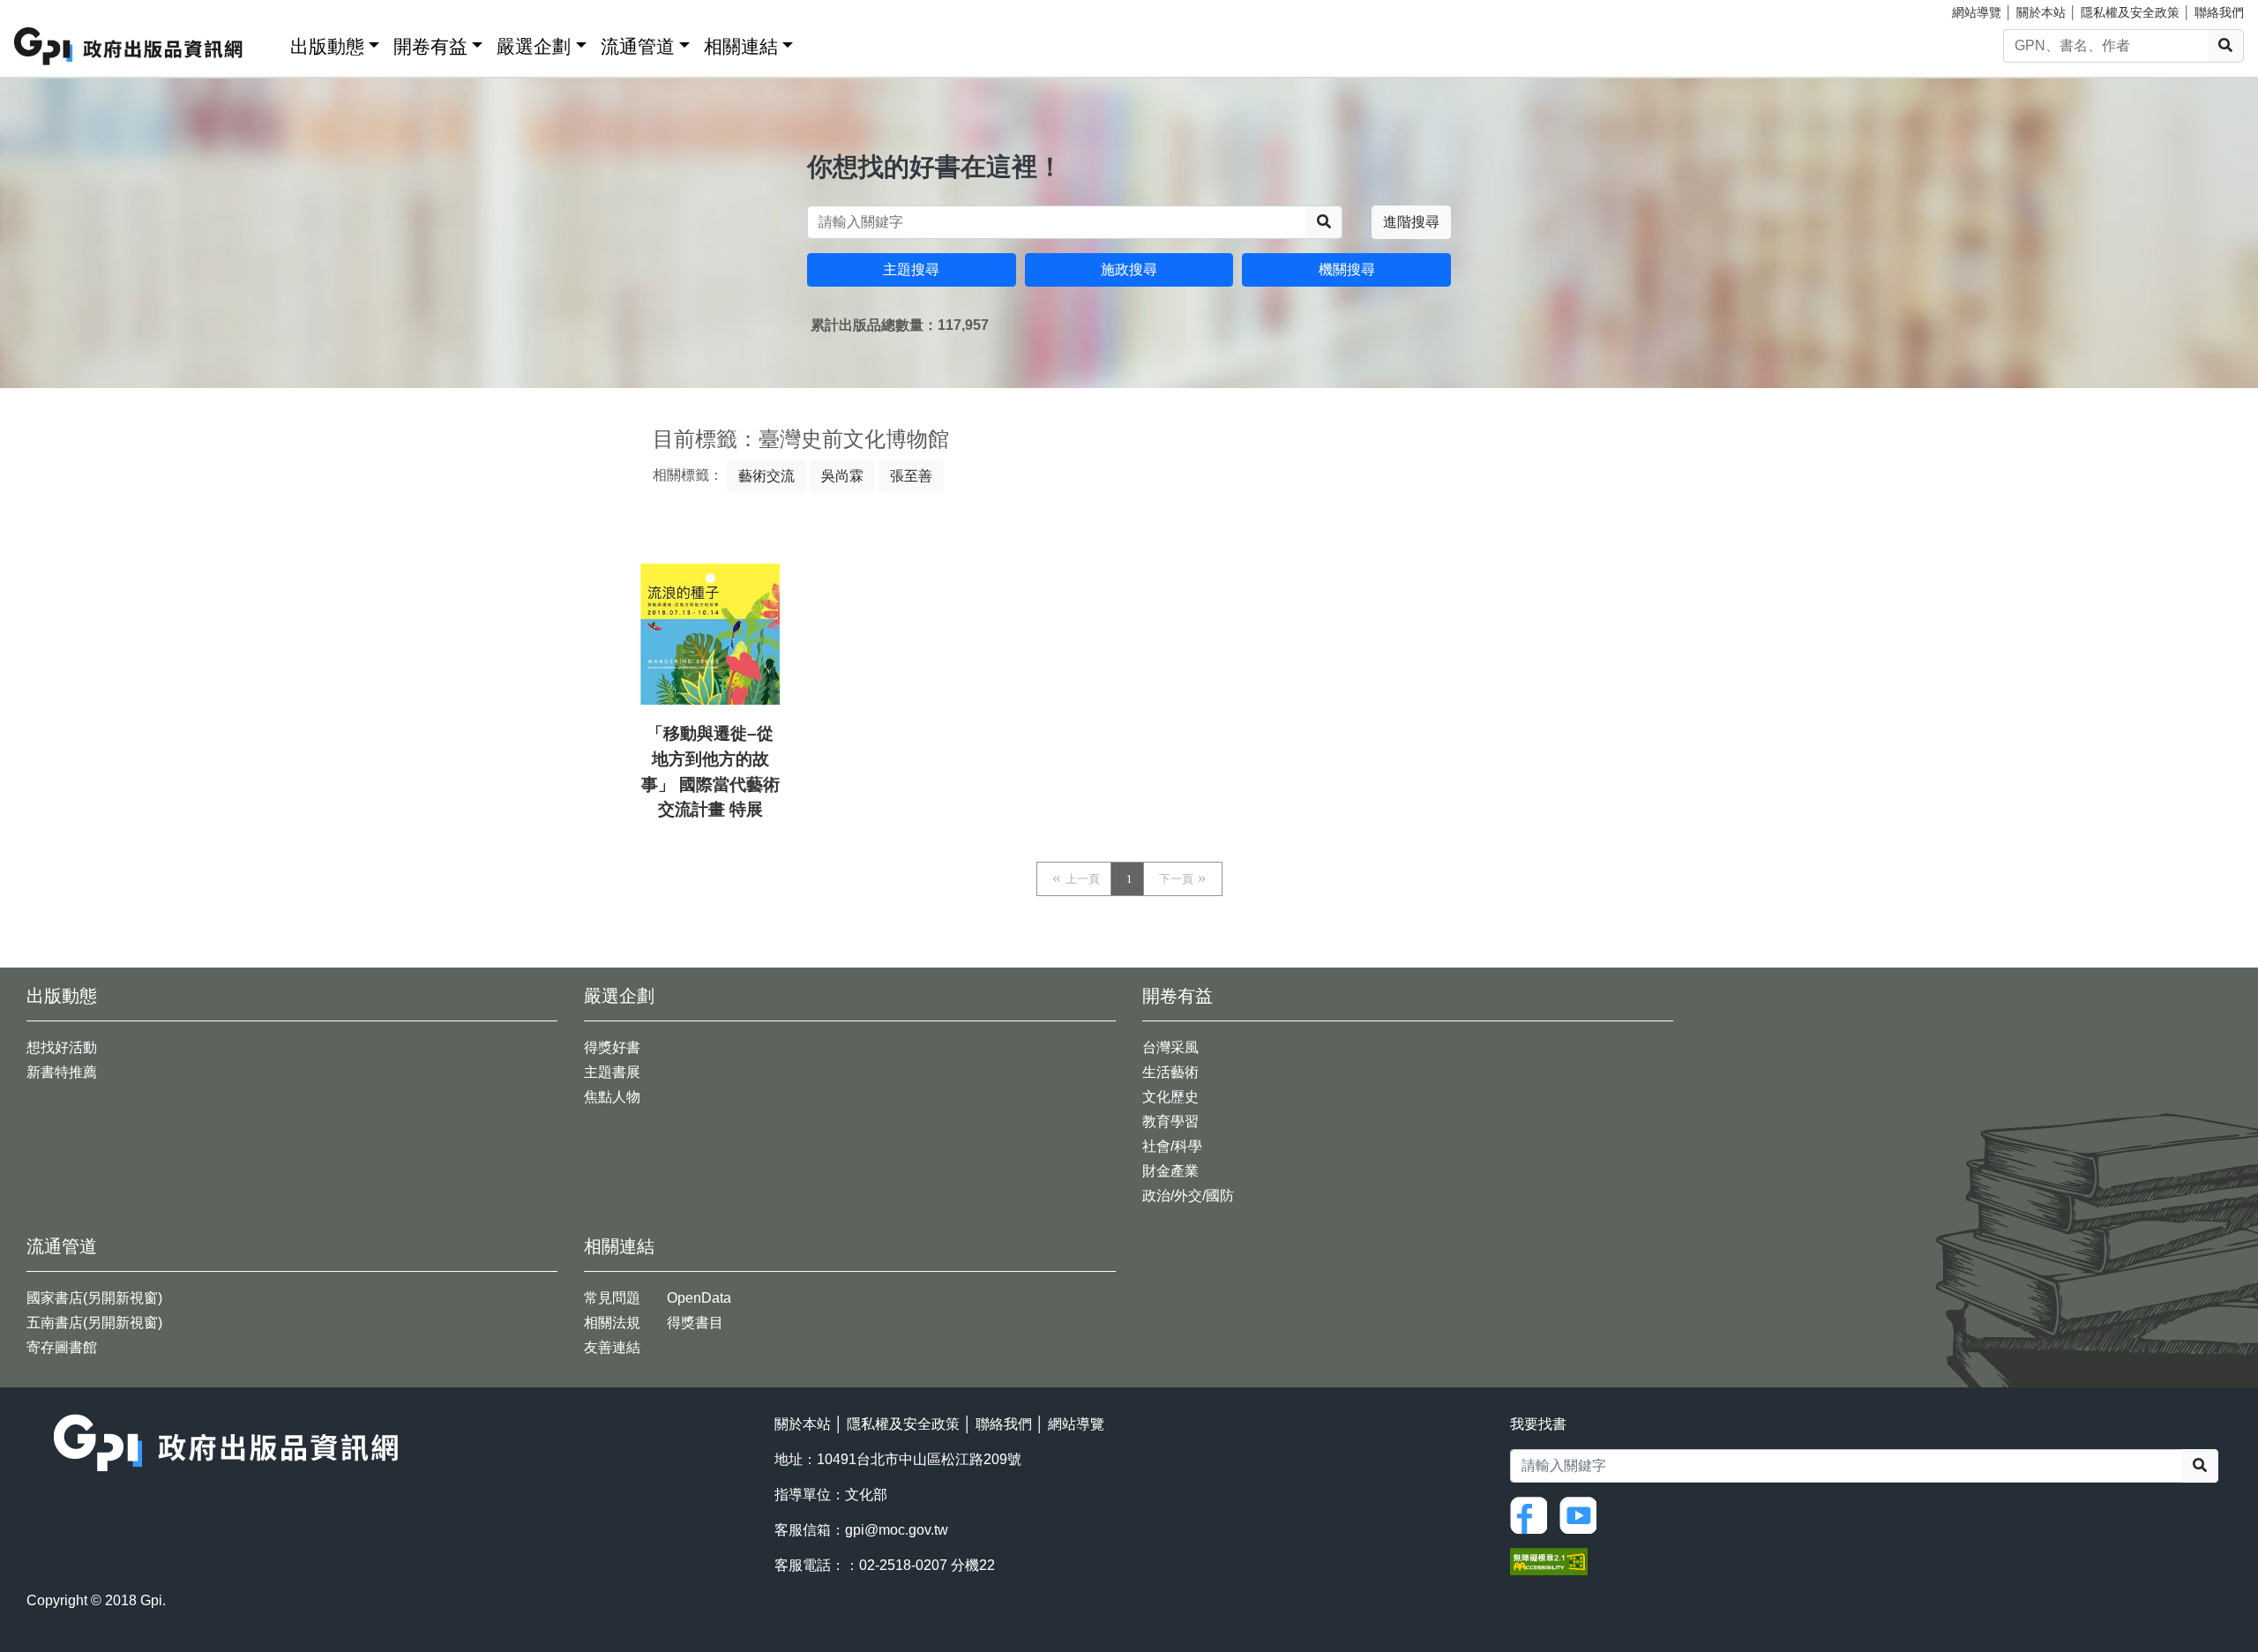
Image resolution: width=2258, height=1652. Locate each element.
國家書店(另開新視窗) (94, 1298)
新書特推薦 (62, 1072)
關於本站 (2041, 12)
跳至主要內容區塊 (49, 9)
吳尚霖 (842, 476)
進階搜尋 (1411, 222)
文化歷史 (1170, 1097)
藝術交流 (766, 476)
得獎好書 (612, 1047)
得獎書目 (695, 1323)
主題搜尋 (911, 269)
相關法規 (612, 1323)
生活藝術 (1170, 1072)
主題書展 (612, 1072)
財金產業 (1170, 1171)
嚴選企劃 (534, 46)
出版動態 (327, 46)
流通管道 (638, 46)
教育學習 (1170, 1121)
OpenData (699, 1298)
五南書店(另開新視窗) (94, 1323)
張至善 (911, 476)
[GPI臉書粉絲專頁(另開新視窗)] (1533, 1514)
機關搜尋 (1347, 269)
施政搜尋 (1129, 269)
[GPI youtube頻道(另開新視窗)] (1582, 1514)
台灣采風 (1170, 1047)
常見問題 (612, 1298)
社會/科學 (1172, 1146)
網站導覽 (1977, 12)
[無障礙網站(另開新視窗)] (1549, 1560)
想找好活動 (62, 1047)
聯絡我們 (2219, 12)
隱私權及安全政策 (2130, 12)
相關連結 (741, 46)
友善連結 (612, 1347)
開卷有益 (430, 46)
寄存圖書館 (62, 1347)
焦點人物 (612, 1097)
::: (271, 43)
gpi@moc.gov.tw (897, 1530)
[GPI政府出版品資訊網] (129, 46)
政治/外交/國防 (1188, 1196)
